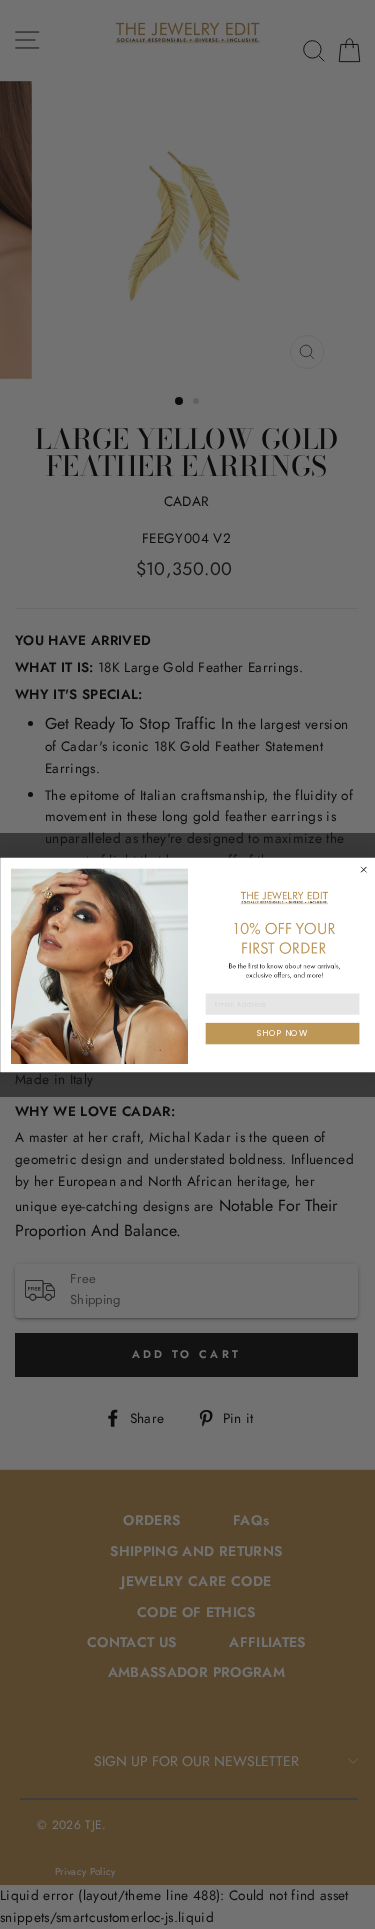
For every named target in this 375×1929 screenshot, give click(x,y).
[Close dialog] (363, 869)
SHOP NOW (282, 1032)
